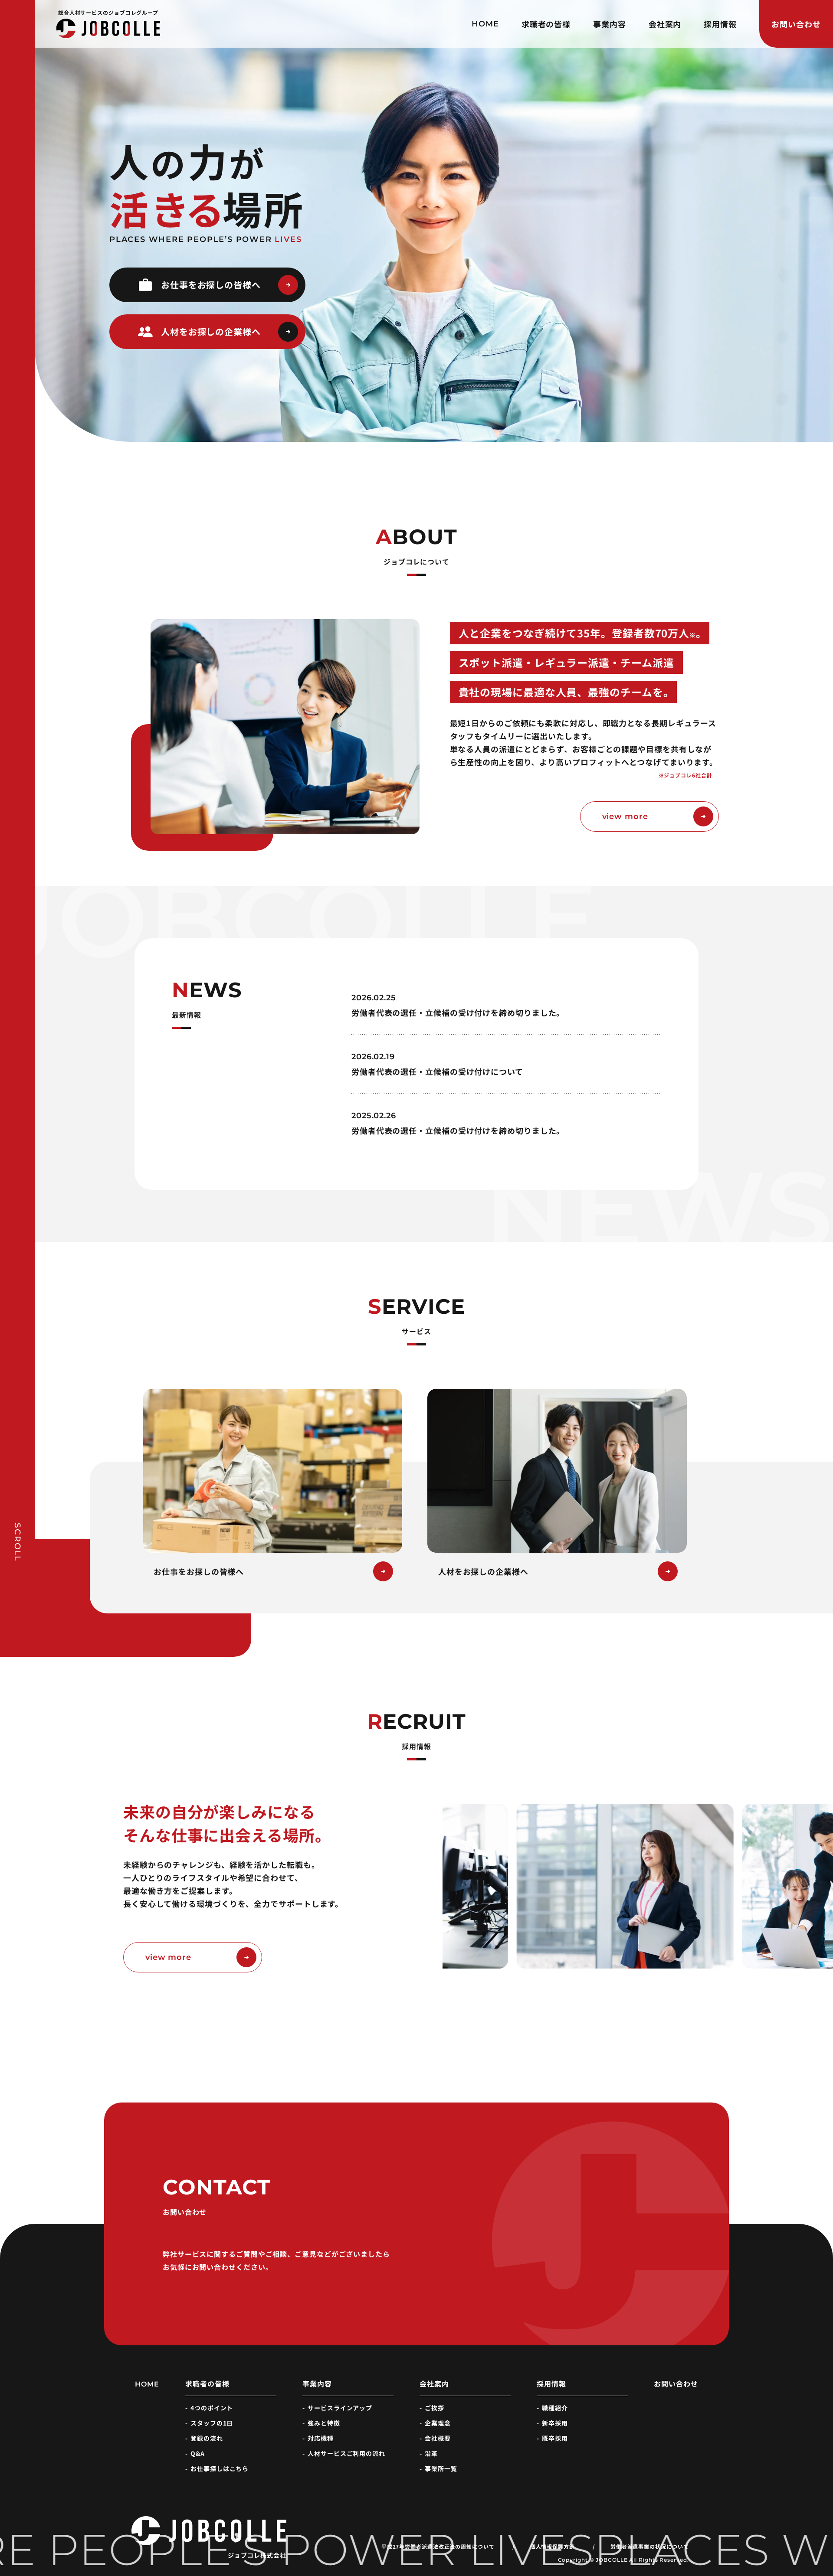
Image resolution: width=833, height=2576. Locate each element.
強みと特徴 (324, 2423)
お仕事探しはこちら (220, 2468)
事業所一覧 (441, 2468)
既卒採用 (555, 2438)
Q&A (198, 2453)
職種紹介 (555, 2408)
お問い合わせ (796, 24)
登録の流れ (207, 2438)
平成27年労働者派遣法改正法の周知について (438, 2547)
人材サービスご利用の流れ (346, 2453)
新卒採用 (555, 2423)
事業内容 (610, 24)
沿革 (431, 2453)
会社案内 (665, 24)
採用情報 (720, 24)
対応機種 (321, 2438)
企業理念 (438, 2423)
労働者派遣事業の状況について (650, 2547)
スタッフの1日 (212, 2423)
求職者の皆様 (546, 24)
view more (625, 816)
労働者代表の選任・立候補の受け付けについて (437, 1071)
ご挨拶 (435, 2408)
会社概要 (438, 2438)
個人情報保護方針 (553, 2547)
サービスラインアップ (340, 2408)
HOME (485, 24)
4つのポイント (212, 2408)
